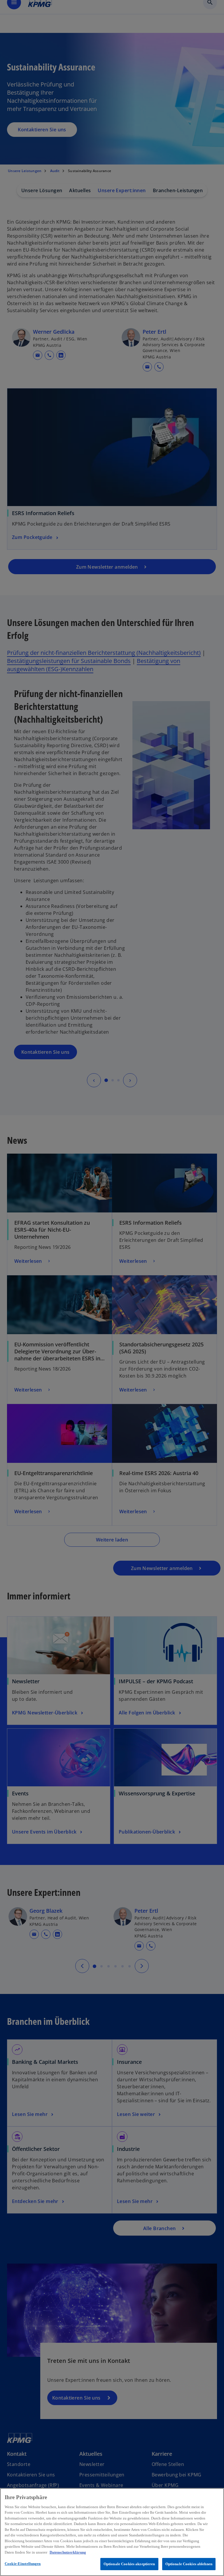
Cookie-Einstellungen (23, 2564)
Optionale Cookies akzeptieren (129, 2564)
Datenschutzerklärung (68, 2552)
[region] (112, 2532)
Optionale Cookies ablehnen (189, 2564)
